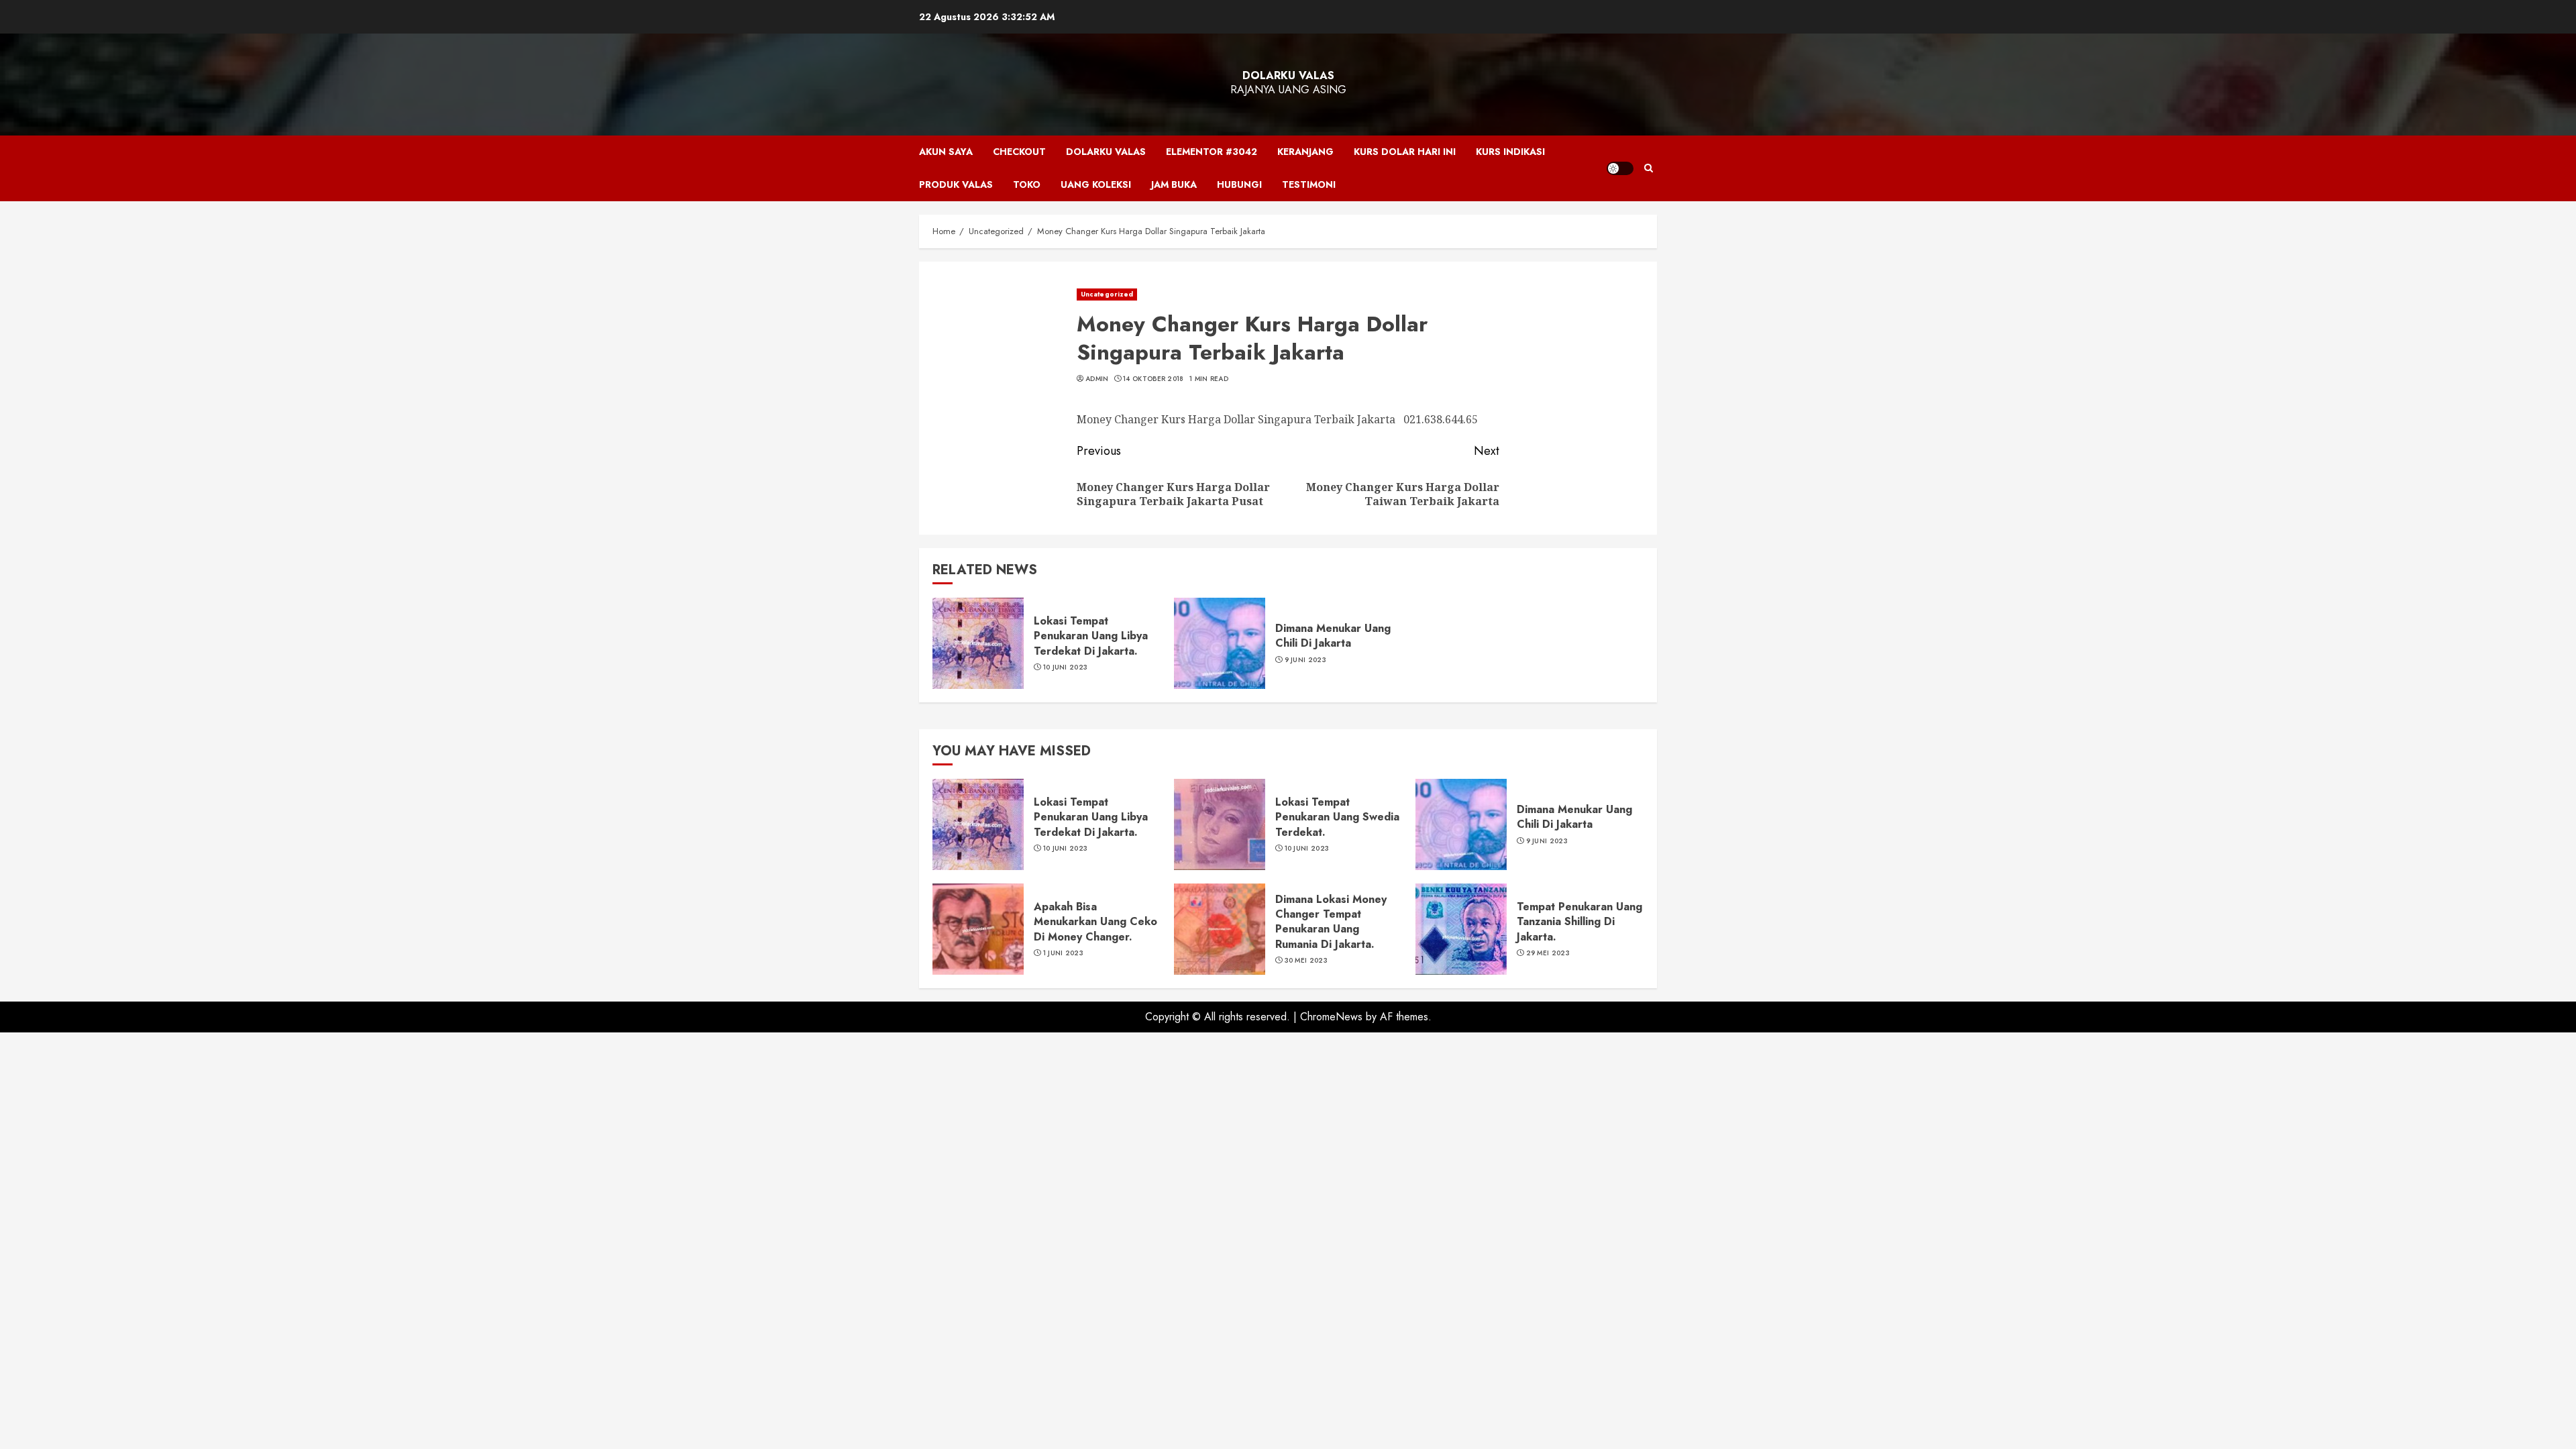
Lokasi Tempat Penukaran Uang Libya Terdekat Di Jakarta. (1091, 636)
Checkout (1019, 152)
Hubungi (1239, 184)
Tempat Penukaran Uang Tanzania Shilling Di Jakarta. (1579, 922)
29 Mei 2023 (1548, 953)
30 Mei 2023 (1306, 961)
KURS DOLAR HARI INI (1405, 152)
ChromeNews (1331, 1017)
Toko (1027, 184)
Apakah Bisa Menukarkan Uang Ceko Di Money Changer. (1095, 922)
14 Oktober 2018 (1153, 379)
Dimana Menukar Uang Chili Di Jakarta (1333, 636)
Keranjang (1305, 152)
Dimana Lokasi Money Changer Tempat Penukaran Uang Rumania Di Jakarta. (1331, 922)
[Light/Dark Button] (1620, 168)
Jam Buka (1174, 184)
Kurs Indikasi (1510, 152)
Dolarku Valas (1288, 75)
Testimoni (1309, 184)
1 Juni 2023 (1063, 953)
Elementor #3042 (1212, 152)
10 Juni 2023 (1066, 667)
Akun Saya (946, 152)
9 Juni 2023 (1305, 660)
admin (1097, 379)
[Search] (1649, 168)
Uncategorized (1107, 294)
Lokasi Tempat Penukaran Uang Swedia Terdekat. (1337, 817)
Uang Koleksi (1096, 184)
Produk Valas (956, 184)
